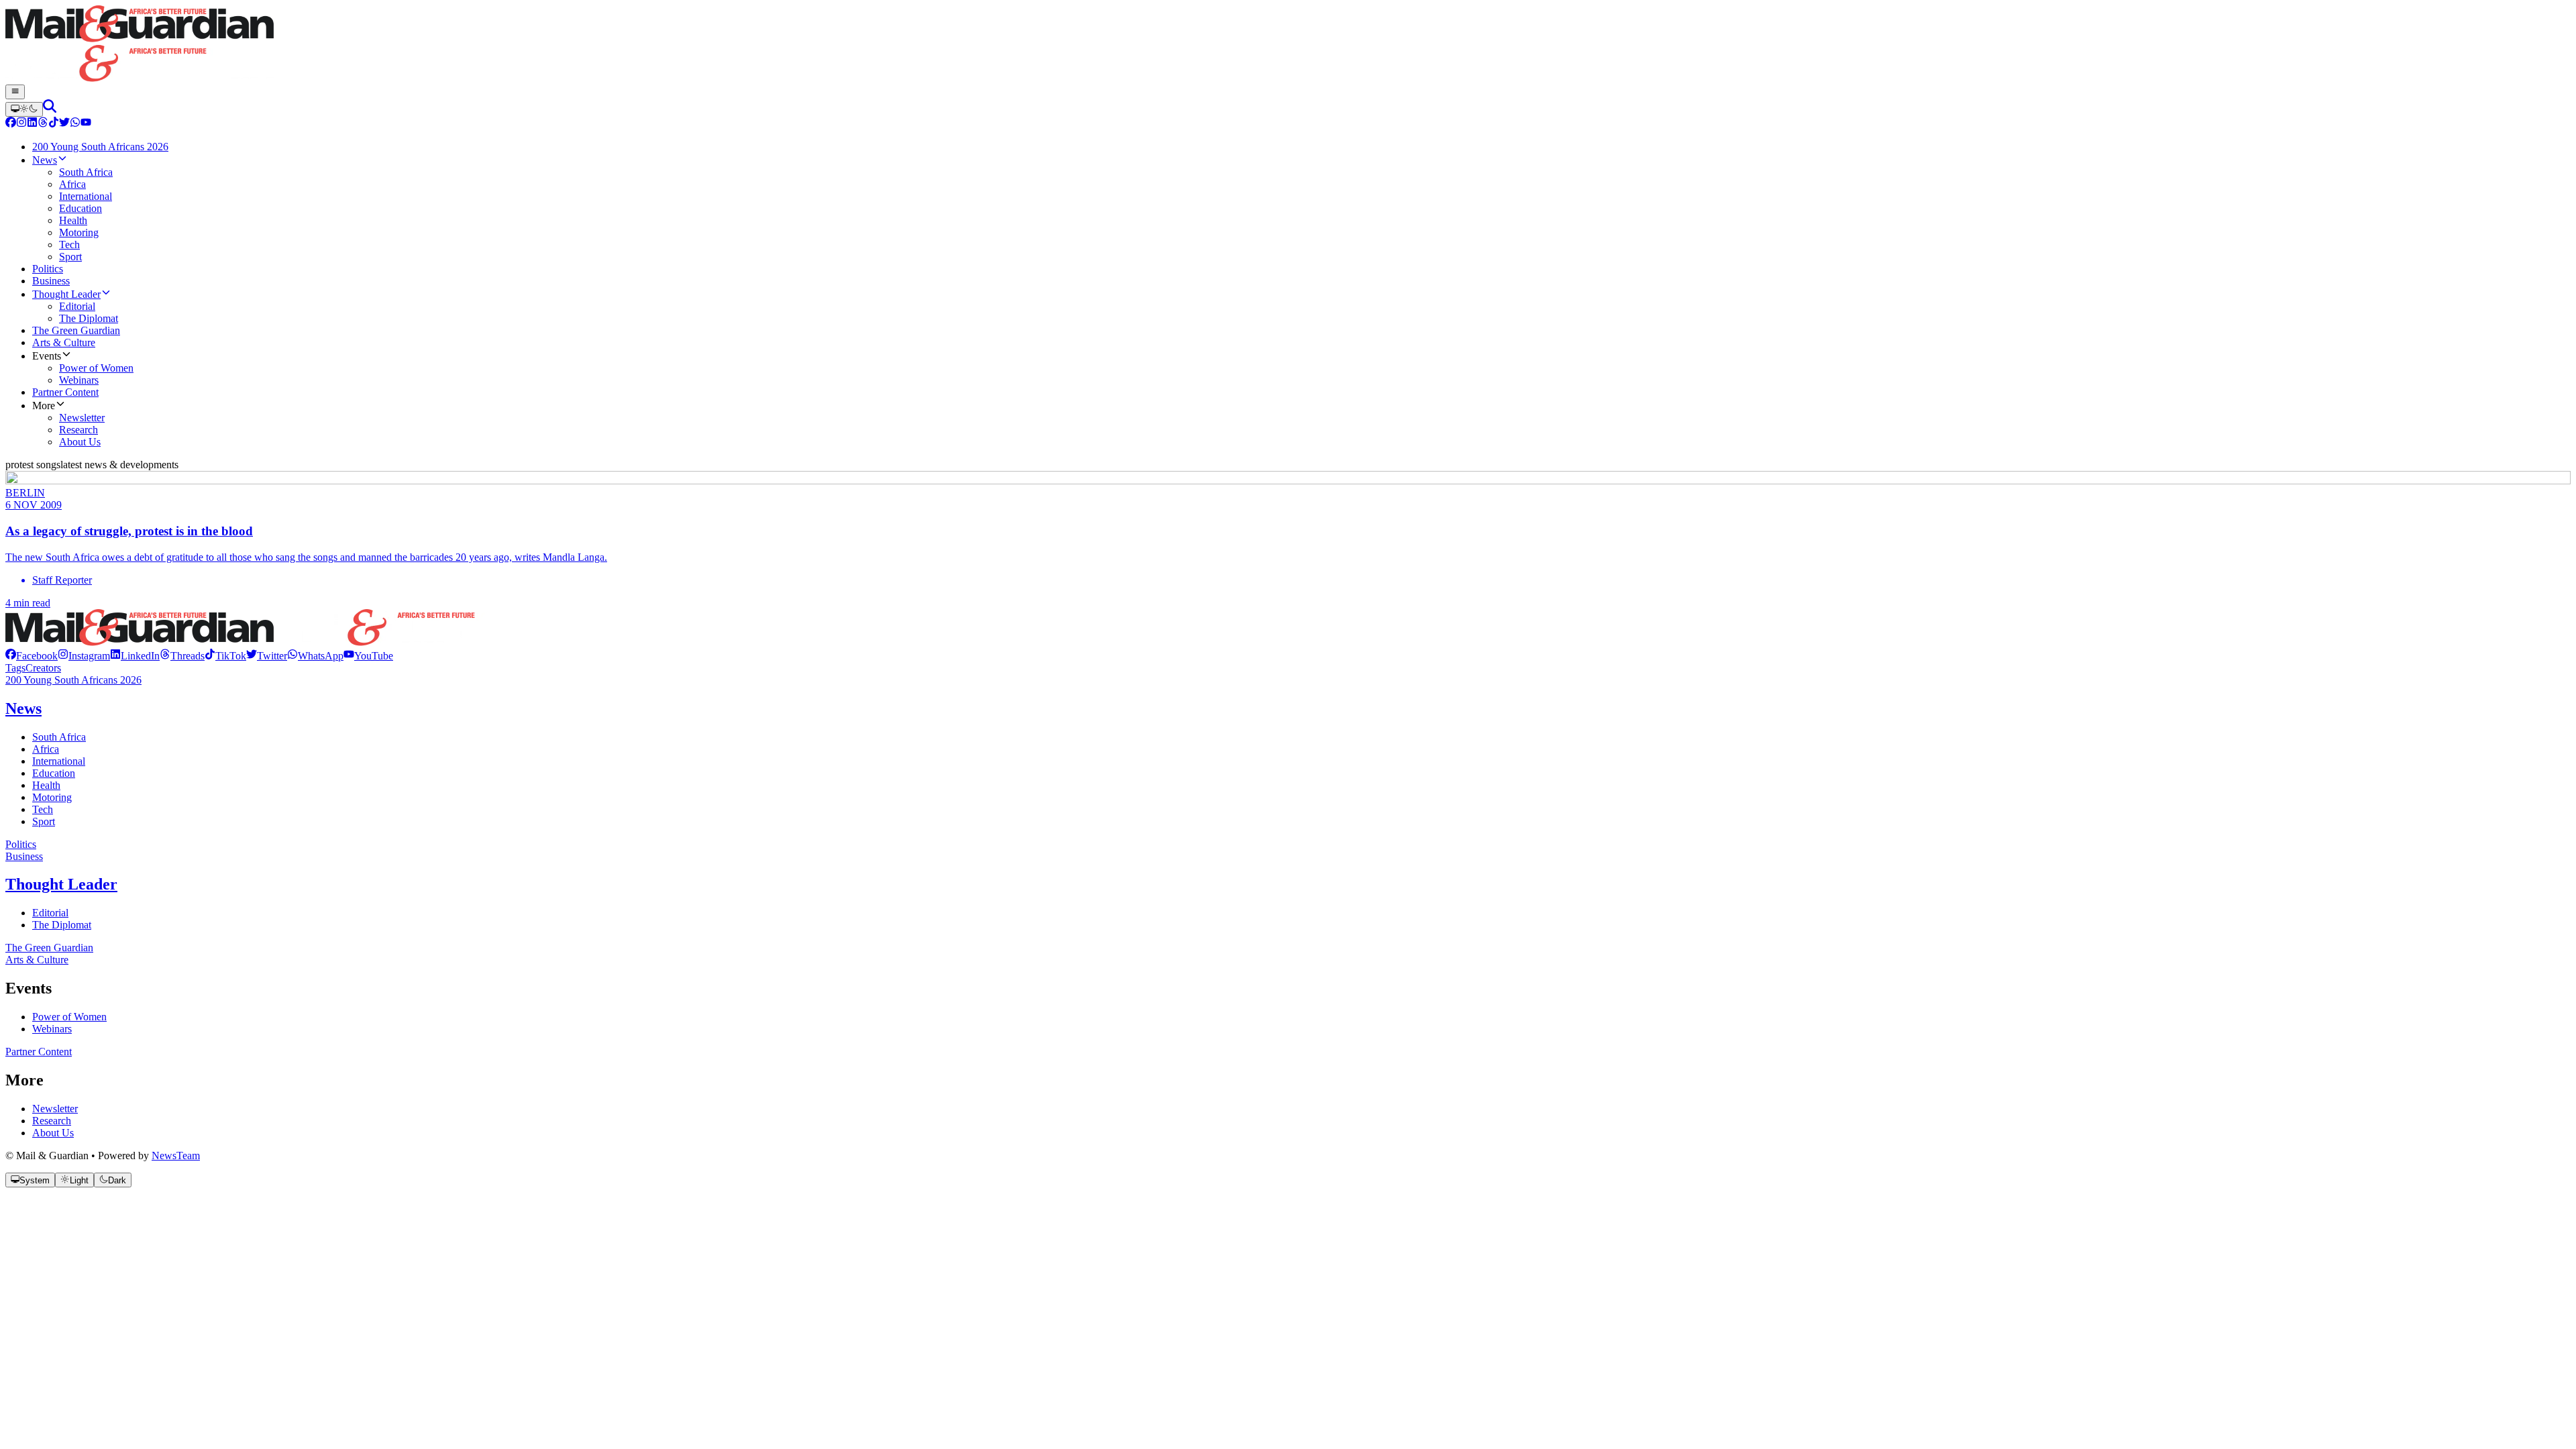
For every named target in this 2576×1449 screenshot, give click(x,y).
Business (24, 856)
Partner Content (39, 1052)
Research (52, 1121)
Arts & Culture (37, 960)
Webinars (52, 1029)
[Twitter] (64, 124)
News (23, 708)
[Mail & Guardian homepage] (1288, 45)
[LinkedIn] (32, 124)
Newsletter (55, 1109)
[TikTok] (54, 124)
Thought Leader (61, 884)
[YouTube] (86, 124)
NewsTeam (176, 1156)
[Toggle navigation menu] (15, 92)
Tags (15, 668)
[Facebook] (11, 124)
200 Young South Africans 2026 (73, 680)
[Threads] (43, 124)
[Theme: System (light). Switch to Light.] (24, 109)
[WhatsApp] (75, 124)
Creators (43, 668)
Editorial (50, 913)
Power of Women (69, 1017)
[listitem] (32, 656)
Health (46, 785)
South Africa (59, 737)
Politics (21, 844)
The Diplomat (62, 925)
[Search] (50, 109)
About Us (53, 1133)
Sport (44, 821)
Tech (43, 809)
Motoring (52, 797)
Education (54, 773)
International (59, 761)
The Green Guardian (49, 948)
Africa (46, 749)
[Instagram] (21, 124)
